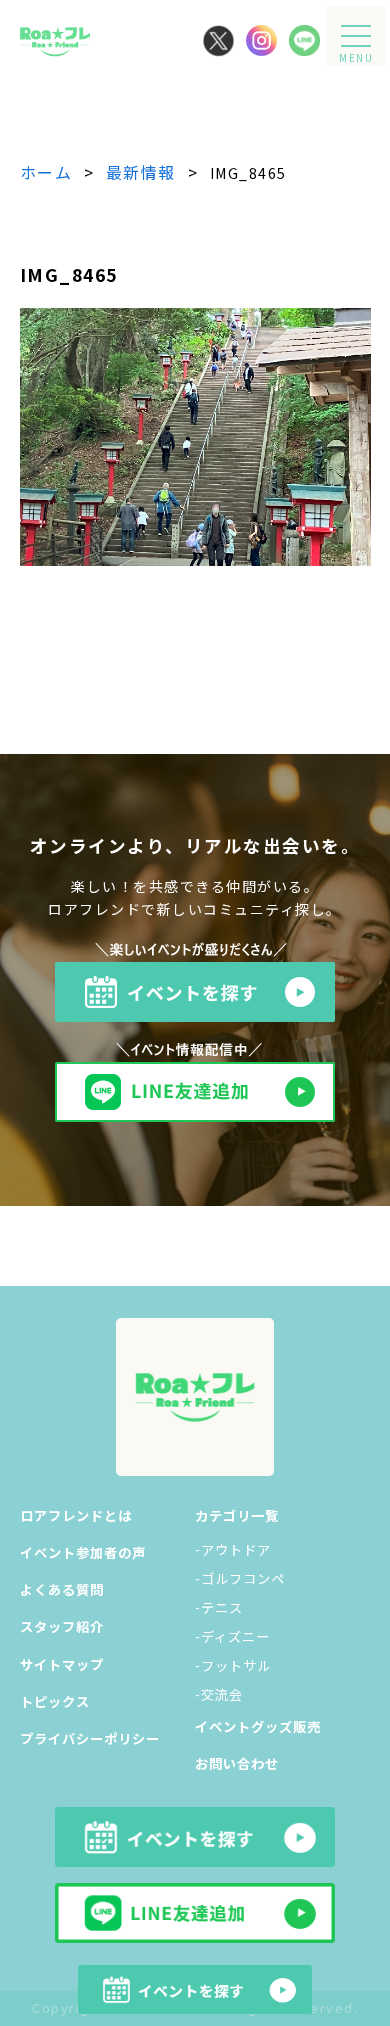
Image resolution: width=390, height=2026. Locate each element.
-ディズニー (232, 1636)
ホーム (46, 172)
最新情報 (141, 172)
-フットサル (233, 1665)
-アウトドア (233, 1549)
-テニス (219, 1607)
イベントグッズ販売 (258, 1726)
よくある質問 (62, 1589)
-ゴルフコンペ (240, 1578)
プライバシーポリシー (90, 1738)
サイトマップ (62, 1664)
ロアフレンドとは (76, 1515)
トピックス (55, 1701)
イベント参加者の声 (83, 1552)
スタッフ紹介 (62, 1626)
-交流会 (219, 1694)
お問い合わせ (237, 1763)
